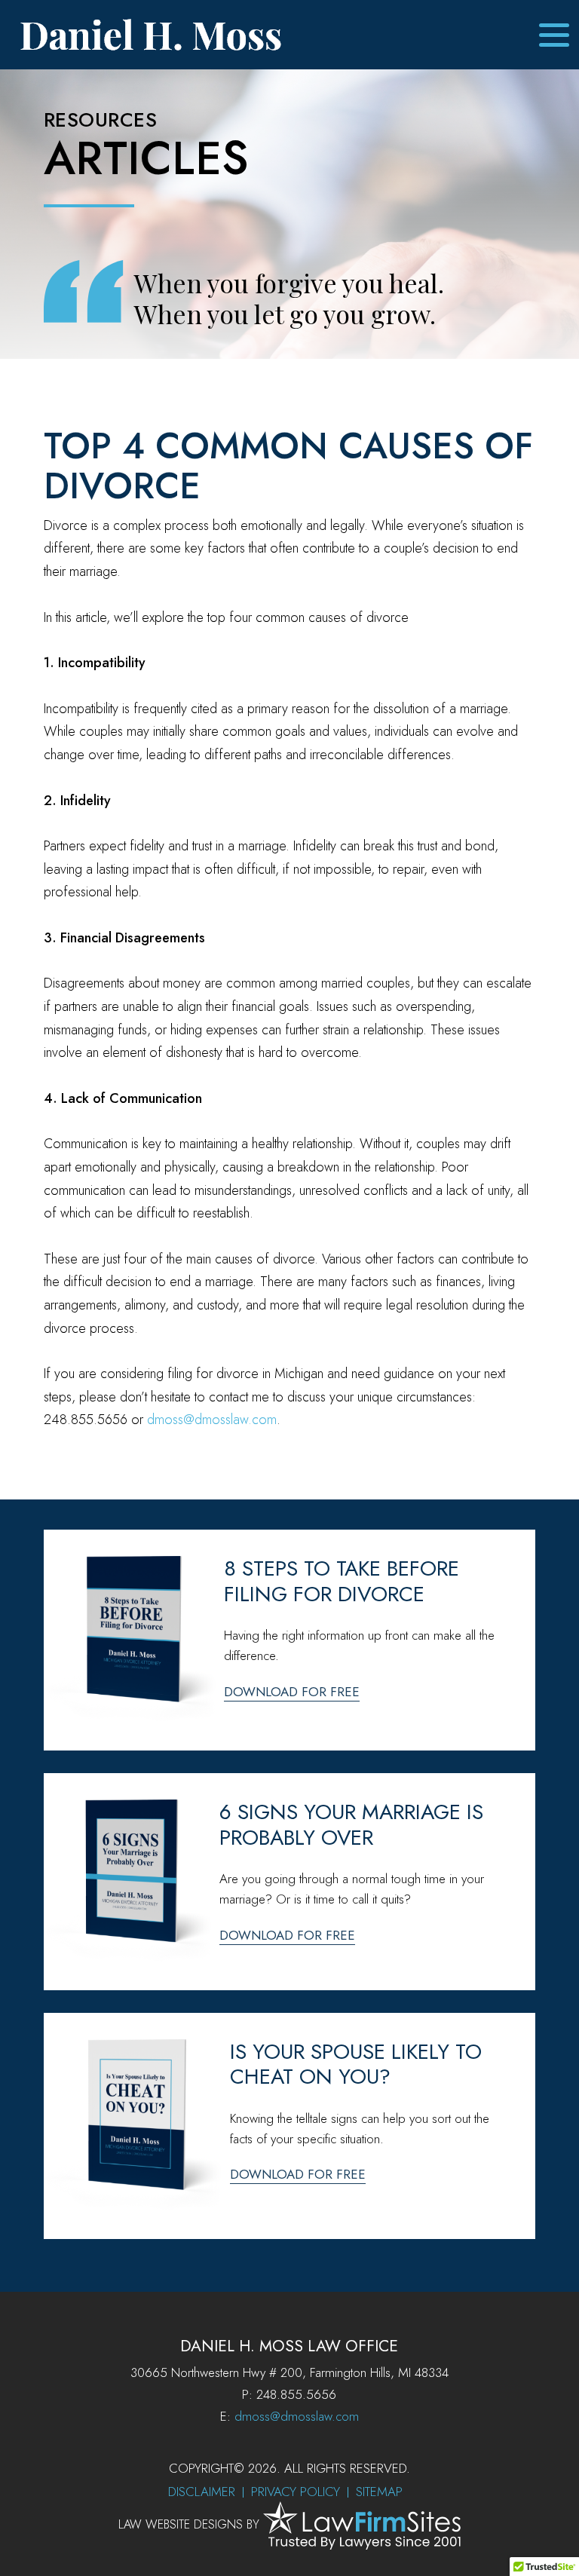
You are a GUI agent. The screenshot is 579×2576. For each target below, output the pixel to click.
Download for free (292, 1692)
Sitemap (379, 2492)
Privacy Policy (296, 2492)
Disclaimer (202, 2492)
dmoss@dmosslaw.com (212, 1420)
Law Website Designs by (189, 2524)
